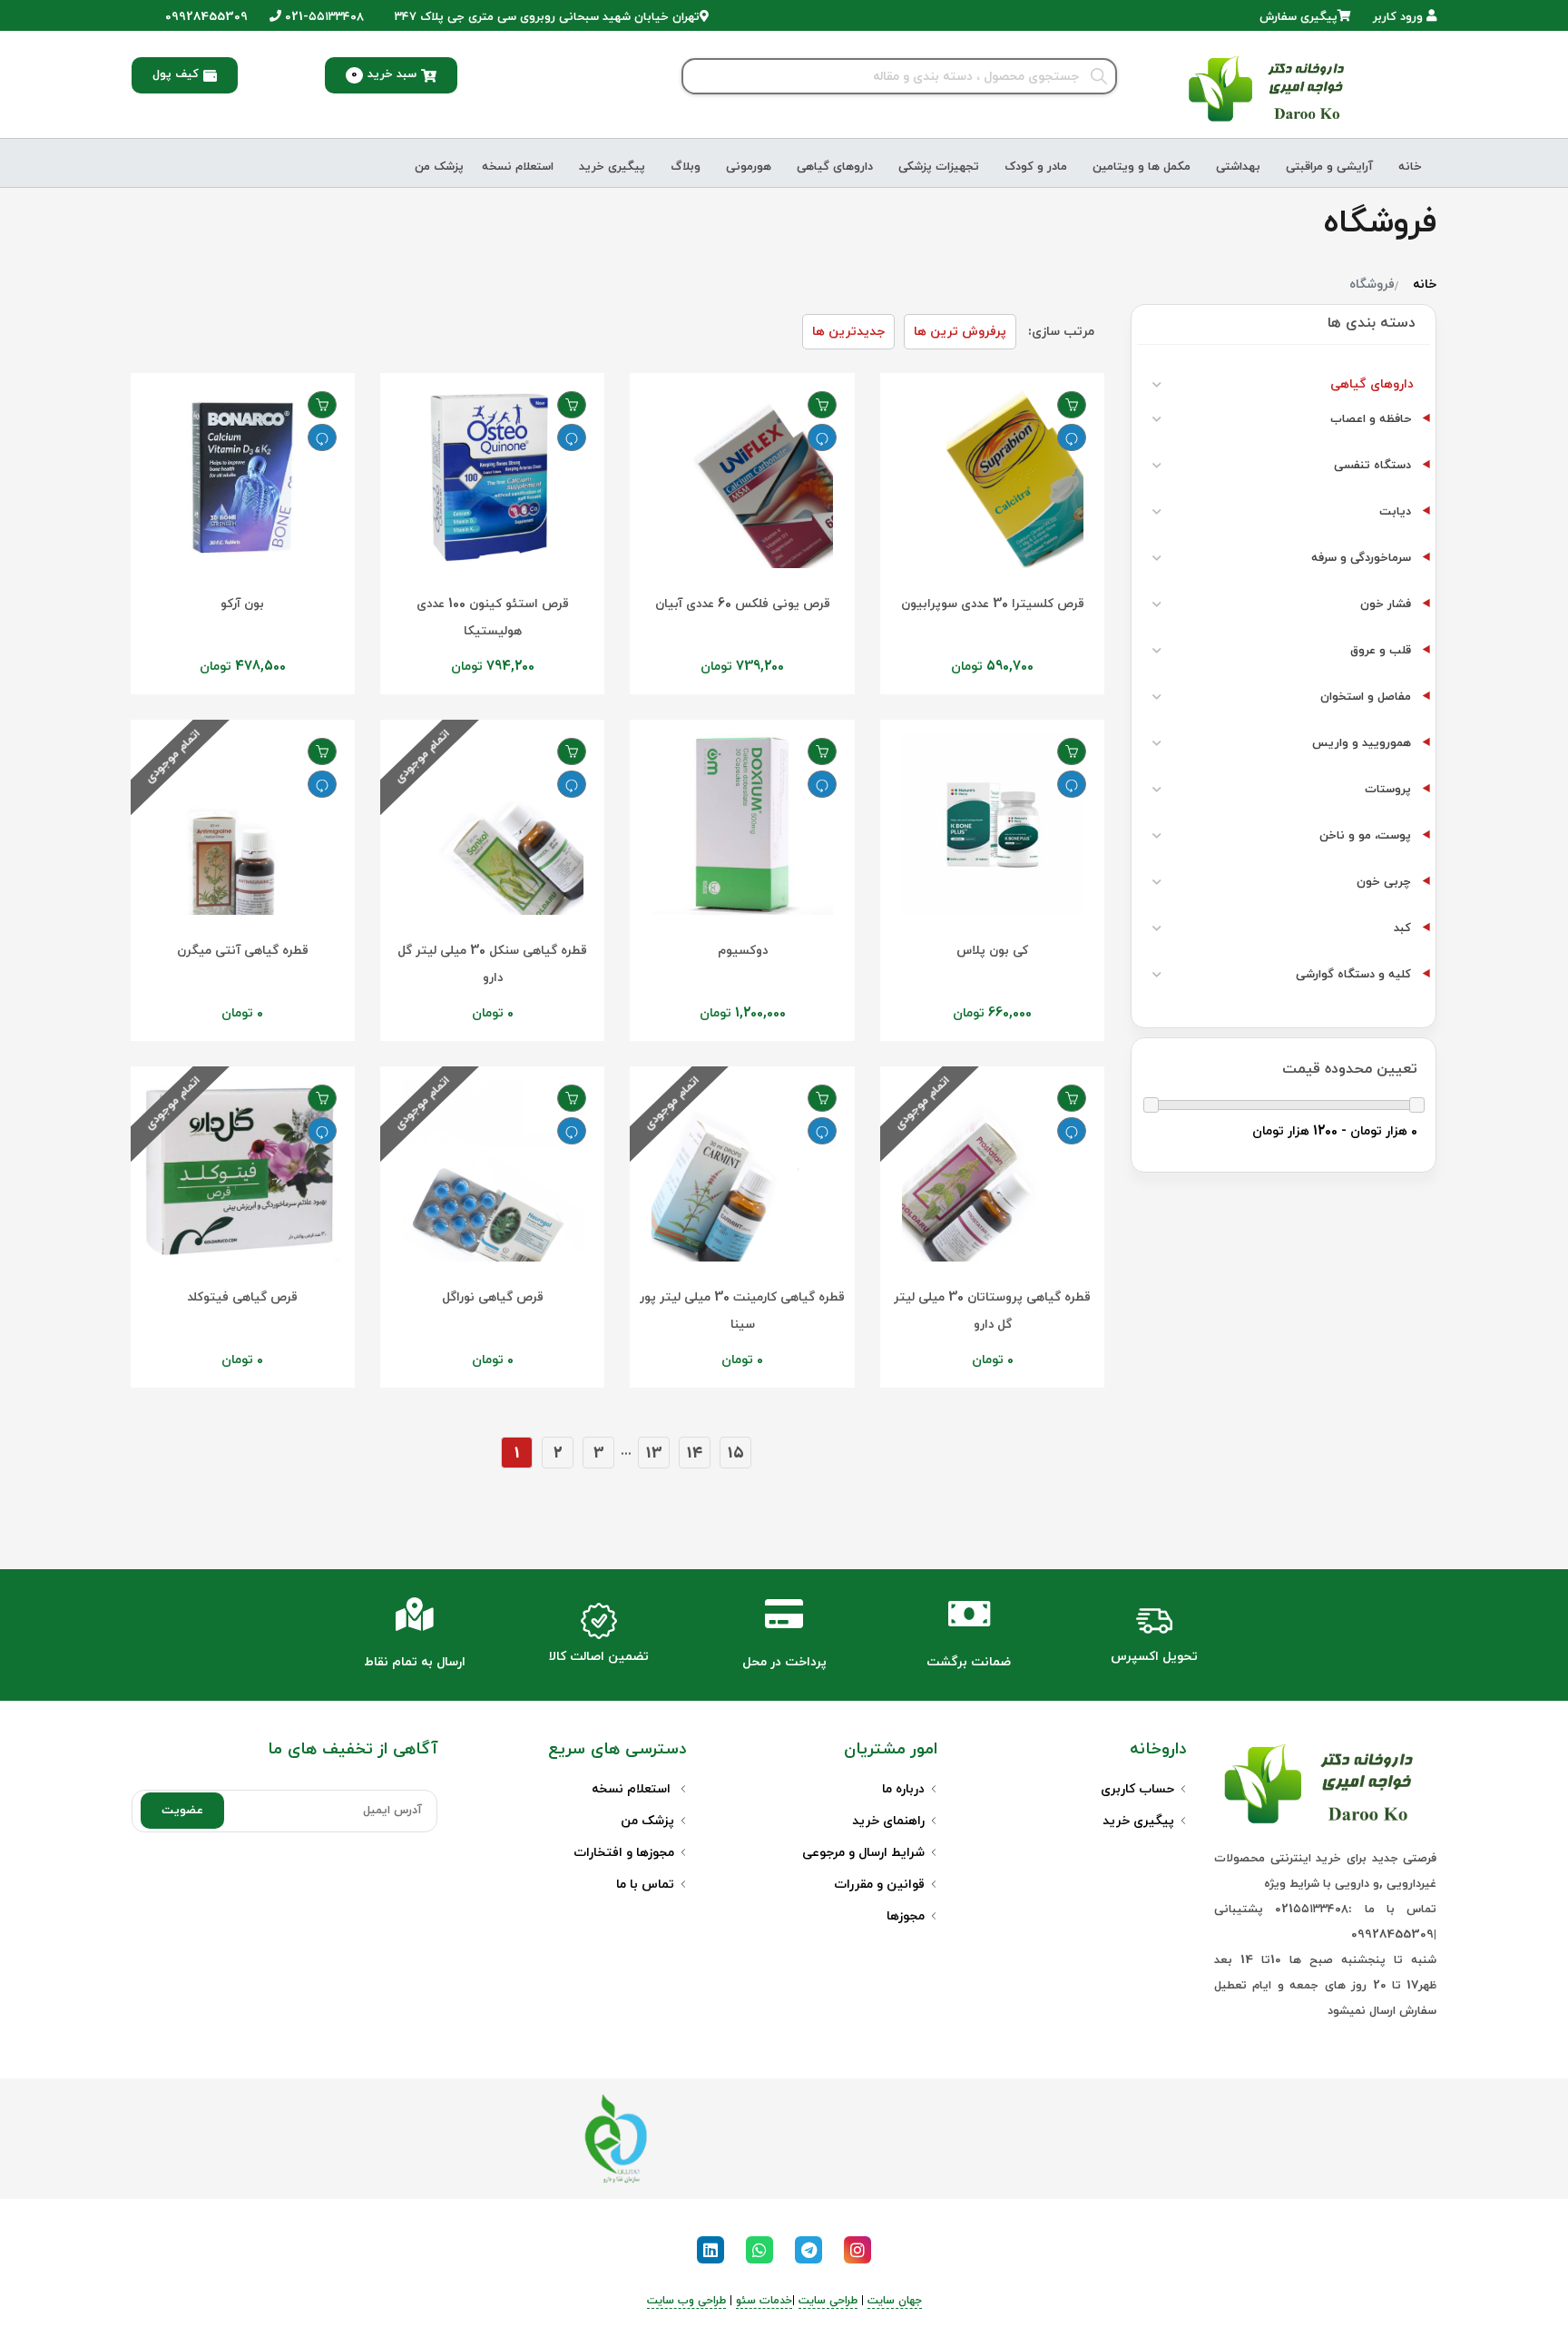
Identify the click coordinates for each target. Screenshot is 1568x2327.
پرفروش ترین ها (960, 332)
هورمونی (749, 167)
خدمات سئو (764, 2301)
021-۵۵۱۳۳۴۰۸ (323, 17)
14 (695, 1453)
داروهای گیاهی (835, 167)
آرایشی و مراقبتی (1329, 167)
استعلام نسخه (518, 167)
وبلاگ (686, 167)
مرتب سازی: (1061, 332)
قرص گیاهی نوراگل (493, 1297)
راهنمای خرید (888, 1821)
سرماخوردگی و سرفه (1361, 558)
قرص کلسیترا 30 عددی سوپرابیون (993, 604)
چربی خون (1384, 882)
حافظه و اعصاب (1371, 419)
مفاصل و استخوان (1366, 697)
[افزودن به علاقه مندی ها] (1072, 405)
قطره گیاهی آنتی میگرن (243, 951)
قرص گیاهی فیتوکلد (242, 1297)
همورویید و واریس (1362, 743)
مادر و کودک (1036, 167)
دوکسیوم (743, 951)
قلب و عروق (1381, 651)
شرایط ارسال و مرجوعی (863, 1853)
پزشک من (439, 167)
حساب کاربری (1137, 1789)
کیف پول (176, 74)
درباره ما (903, 1789)
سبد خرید (384, 74)
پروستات (1388, 790)
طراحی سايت (828, 2301)
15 (736, 1453)
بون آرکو (242, 604)
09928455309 (205, 17)
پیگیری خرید (612, 167)
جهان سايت (895, 2301)
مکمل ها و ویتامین (1142, 167)
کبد (1402, 928)
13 (654, 1453)
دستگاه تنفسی (1372, 466)
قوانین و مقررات (879, 1885)
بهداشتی (1238, 167)
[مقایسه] (1072, 437)
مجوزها (906, 1916)
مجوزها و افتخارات (624, 1853)
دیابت (1395, 512)
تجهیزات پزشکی (939, 167)
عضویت (182, 1811)
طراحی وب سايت (686, 2301)
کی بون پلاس (992, 951)
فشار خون (1386, 604)
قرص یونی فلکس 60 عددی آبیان (743, 604)
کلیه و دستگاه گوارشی (1353, 975)
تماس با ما (645, 1885)
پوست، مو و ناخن (1365, 836)
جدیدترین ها (848, 332)
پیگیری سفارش (1298, 17)
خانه (1410, 167)
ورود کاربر (1400, 17)
